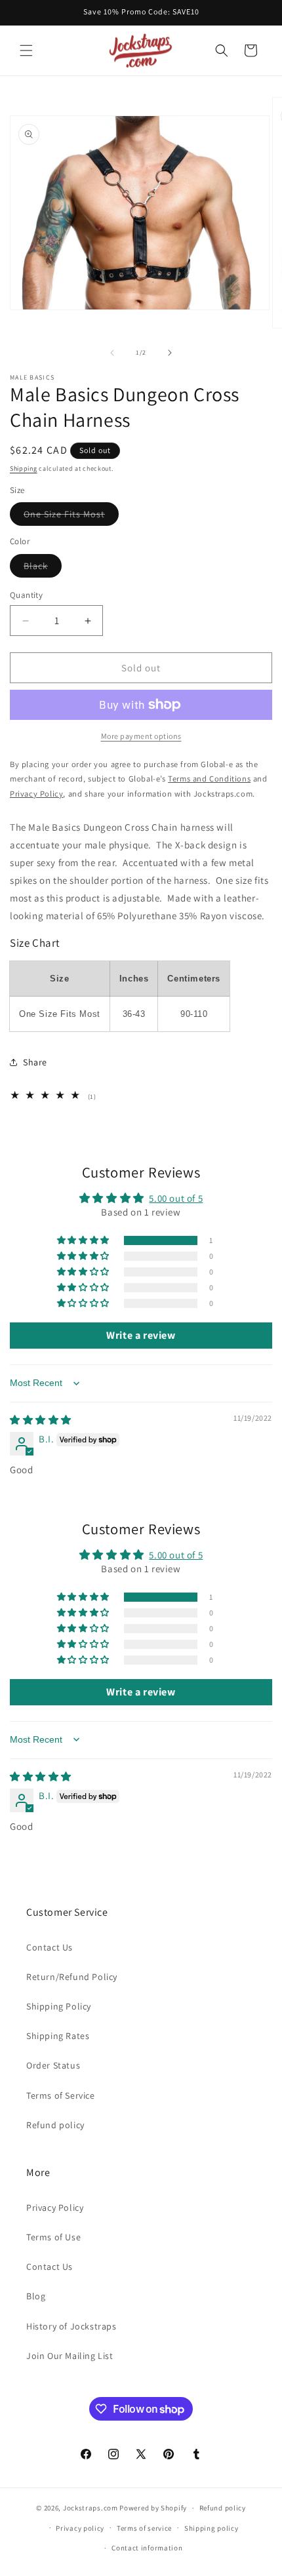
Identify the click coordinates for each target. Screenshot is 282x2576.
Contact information (147, 2548)
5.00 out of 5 (176, 1198)
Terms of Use (53, 2237)
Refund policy (55, 2125)
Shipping (24, 468)
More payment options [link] (141, 736)
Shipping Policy (59, 2006)
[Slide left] (112, 353)
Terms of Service (61, 2095)
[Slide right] (170, 353)
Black (43, 568)
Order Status (53, 2065)
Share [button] (35, 1062)
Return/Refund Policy (72, 1977)
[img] (41, 1420)
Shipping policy (211, 2528)
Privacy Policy (55, 2208)
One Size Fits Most (71, 517)
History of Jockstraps (71, 2326)
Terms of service (144, 2528)
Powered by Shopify (153, 2508)
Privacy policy (80, 2528)
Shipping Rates (58, 2036)
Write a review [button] (141, 1335)
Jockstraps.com (91, 2508)
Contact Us (50, 1947)
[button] (26, 50)
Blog (36, 2296)
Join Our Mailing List (70, 2356)
